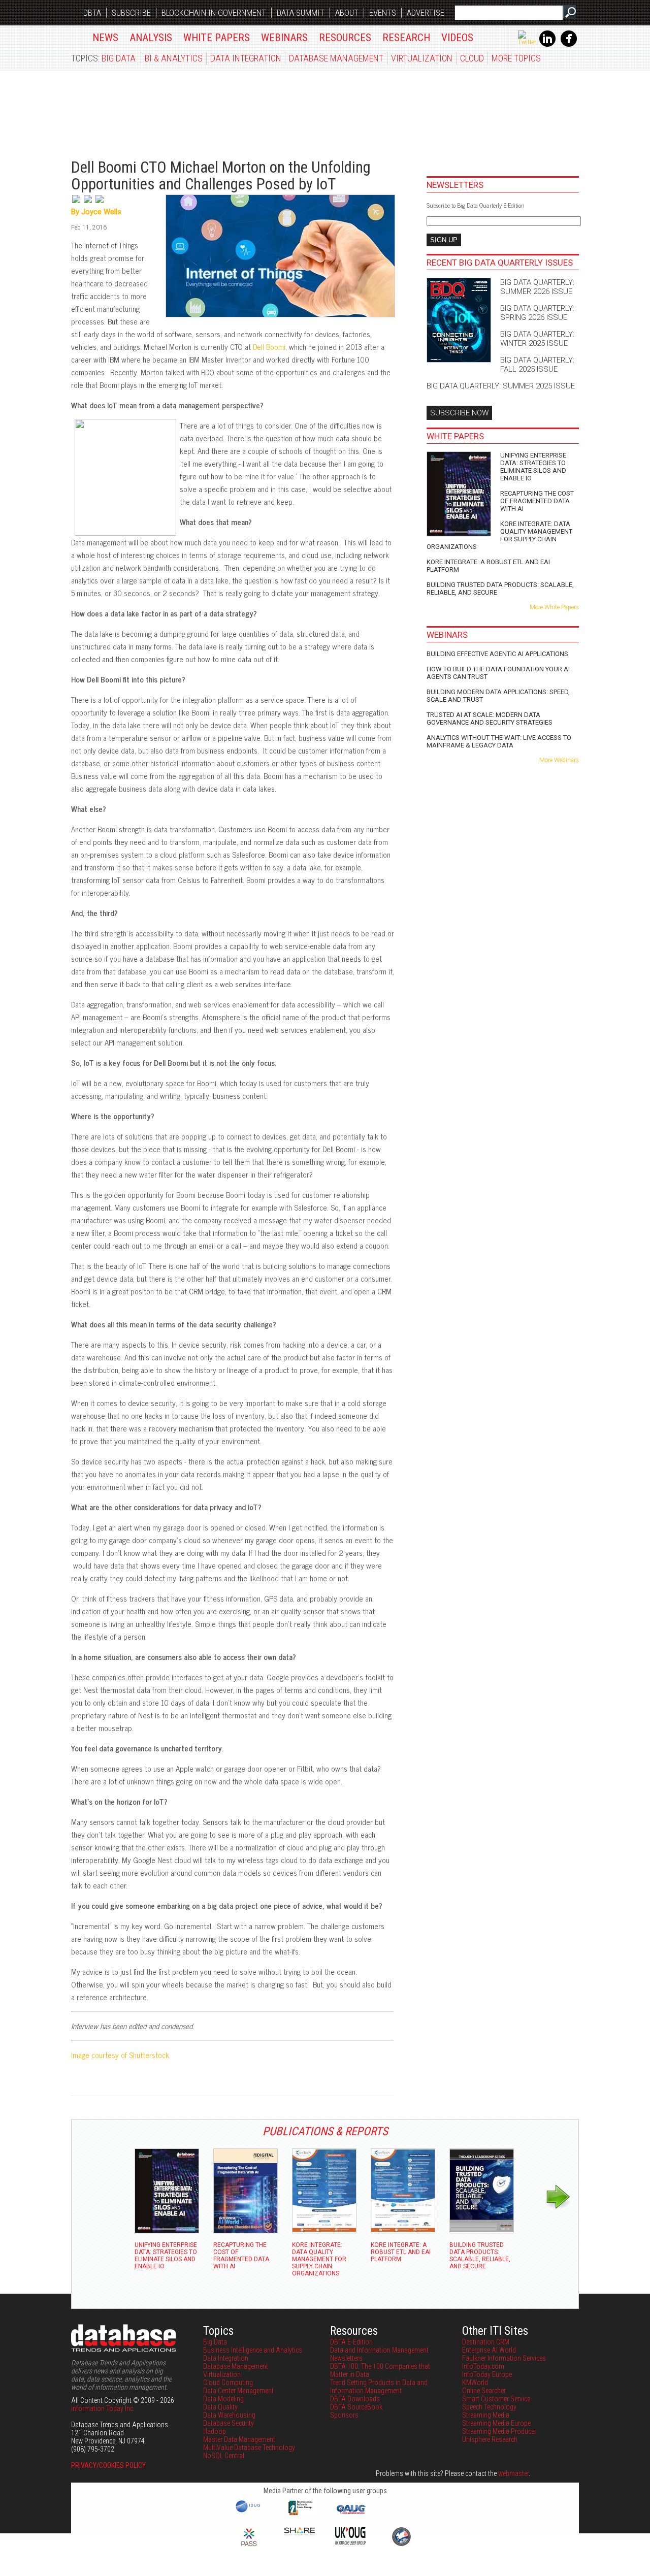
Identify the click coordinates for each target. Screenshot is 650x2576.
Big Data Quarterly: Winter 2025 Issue (537, 339)
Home (76, 36)
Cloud (472, 58)
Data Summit (301, 13)
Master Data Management (239, 2439)
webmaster (513, 2473)
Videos (457, 38)
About (347, 13)
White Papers (217, 38)
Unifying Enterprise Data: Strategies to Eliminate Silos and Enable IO (533, 467)
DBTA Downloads (355, 2399)
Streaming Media (486, 2415)
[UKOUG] (350, 2542)
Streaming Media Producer (499, 2431)
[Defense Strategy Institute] (401, 2545)
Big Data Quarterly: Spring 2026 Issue (537, 313)
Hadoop (215, 2431)
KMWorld (475, 2383)
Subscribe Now (459, 413)
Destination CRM (486, 2342)
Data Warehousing (229, 2415)
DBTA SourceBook (356, 2407)
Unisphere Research (490, 2439)
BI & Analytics (174, 58)
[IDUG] (249, 2512)
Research (406, 38)
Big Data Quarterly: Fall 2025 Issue (537, 365)
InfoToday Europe (487, 2374)
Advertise (426, 13)
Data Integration (246, 58)
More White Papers (554, 607)
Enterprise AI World (489, 2350)
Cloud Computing (228, 2383)
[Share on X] (77, 204)
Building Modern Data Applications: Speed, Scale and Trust (498, 696)
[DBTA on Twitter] (527, 42)
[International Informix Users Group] (300, 2514)
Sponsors (344, 2415)
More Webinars (559, 760)
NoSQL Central (224, 2456)
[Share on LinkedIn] (89, 204)
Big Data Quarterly (133, 109)
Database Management (336, 58)
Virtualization (422, 58)
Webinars (284, 38)
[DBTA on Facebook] (569, 45)
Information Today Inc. (103, 2408)
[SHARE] (300, 2533)
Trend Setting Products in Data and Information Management (379, 2387)
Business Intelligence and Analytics (253, 2350)
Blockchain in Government (214, 13)
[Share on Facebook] (100, 204)
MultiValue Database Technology (249, 2448)
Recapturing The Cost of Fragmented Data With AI (537, 501)
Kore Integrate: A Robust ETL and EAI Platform (488, 566)
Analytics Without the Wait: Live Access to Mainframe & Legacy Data (499, 741)
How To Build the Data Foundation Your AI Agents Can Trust (498, 673)
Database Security (229, 2423)
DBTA (92, 13)
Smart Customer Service (496, 2399)
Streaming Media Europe (496, 2423)
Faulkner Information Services (504, 2358)
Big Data (119, 58)
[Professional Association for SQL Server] (249, 2547)
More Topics (516, 58)
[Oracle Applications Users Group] (350, 2514)
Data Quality (220, 2407)
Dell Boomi (269, 347)
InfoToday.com (483, 2366)
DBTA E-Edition (351, 2342)
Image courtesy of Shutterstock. (121, 2055)
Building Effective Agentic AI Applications (497, 654)
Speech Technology (489, 2407)
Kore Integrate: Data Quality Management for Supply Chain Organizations (499, 535)
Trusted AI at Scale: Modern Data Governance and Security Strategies (490, 719)
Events (383, 13)
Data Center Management (238, 2391)
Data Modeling (223, 2399)
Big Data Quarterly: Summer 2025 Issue (501, 386)
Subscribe (131, 13)
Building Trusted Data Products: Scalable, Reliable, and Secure (500, 589)
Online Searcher (484, 2391)
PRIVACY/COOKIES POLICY (108, 2465)
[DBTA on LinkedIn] (547, 45)
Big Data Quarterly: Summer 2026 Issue (537, 287)
